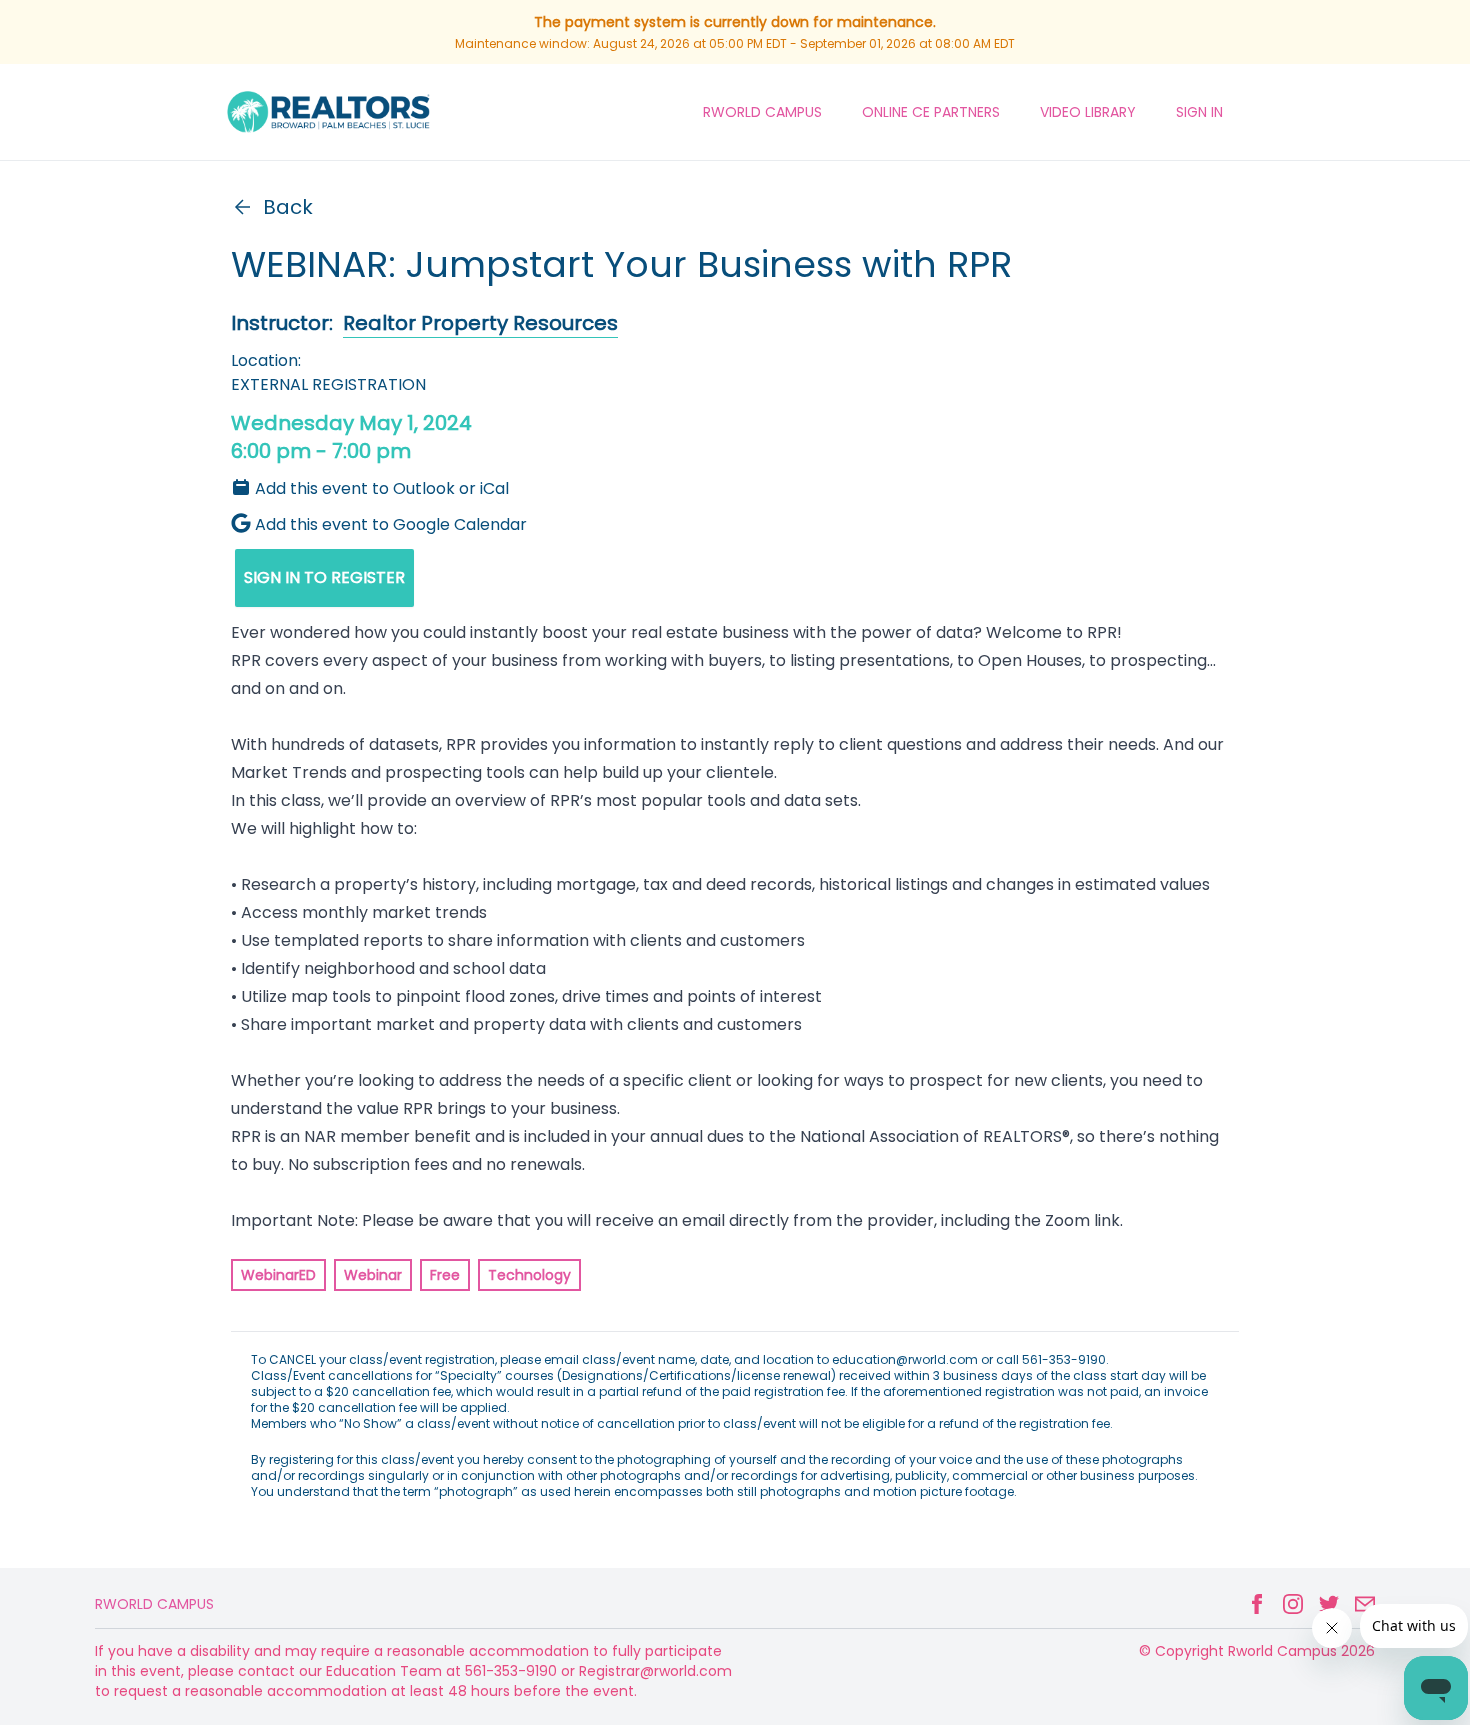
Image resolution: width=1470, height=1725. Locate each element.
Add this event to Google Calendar (391, 524)
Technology (529, 1275)
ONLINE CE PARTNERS (931, 112)
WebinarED (278, 1275)
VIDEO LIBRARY (1088, 112)
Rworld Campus (154, 1604)
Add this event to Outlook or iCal (382, 488)
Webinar (373, 1275)
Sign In (1199, 112)
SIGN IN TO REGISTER (324, 577)
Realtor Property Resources (480, 323)
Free (445, 1275)
